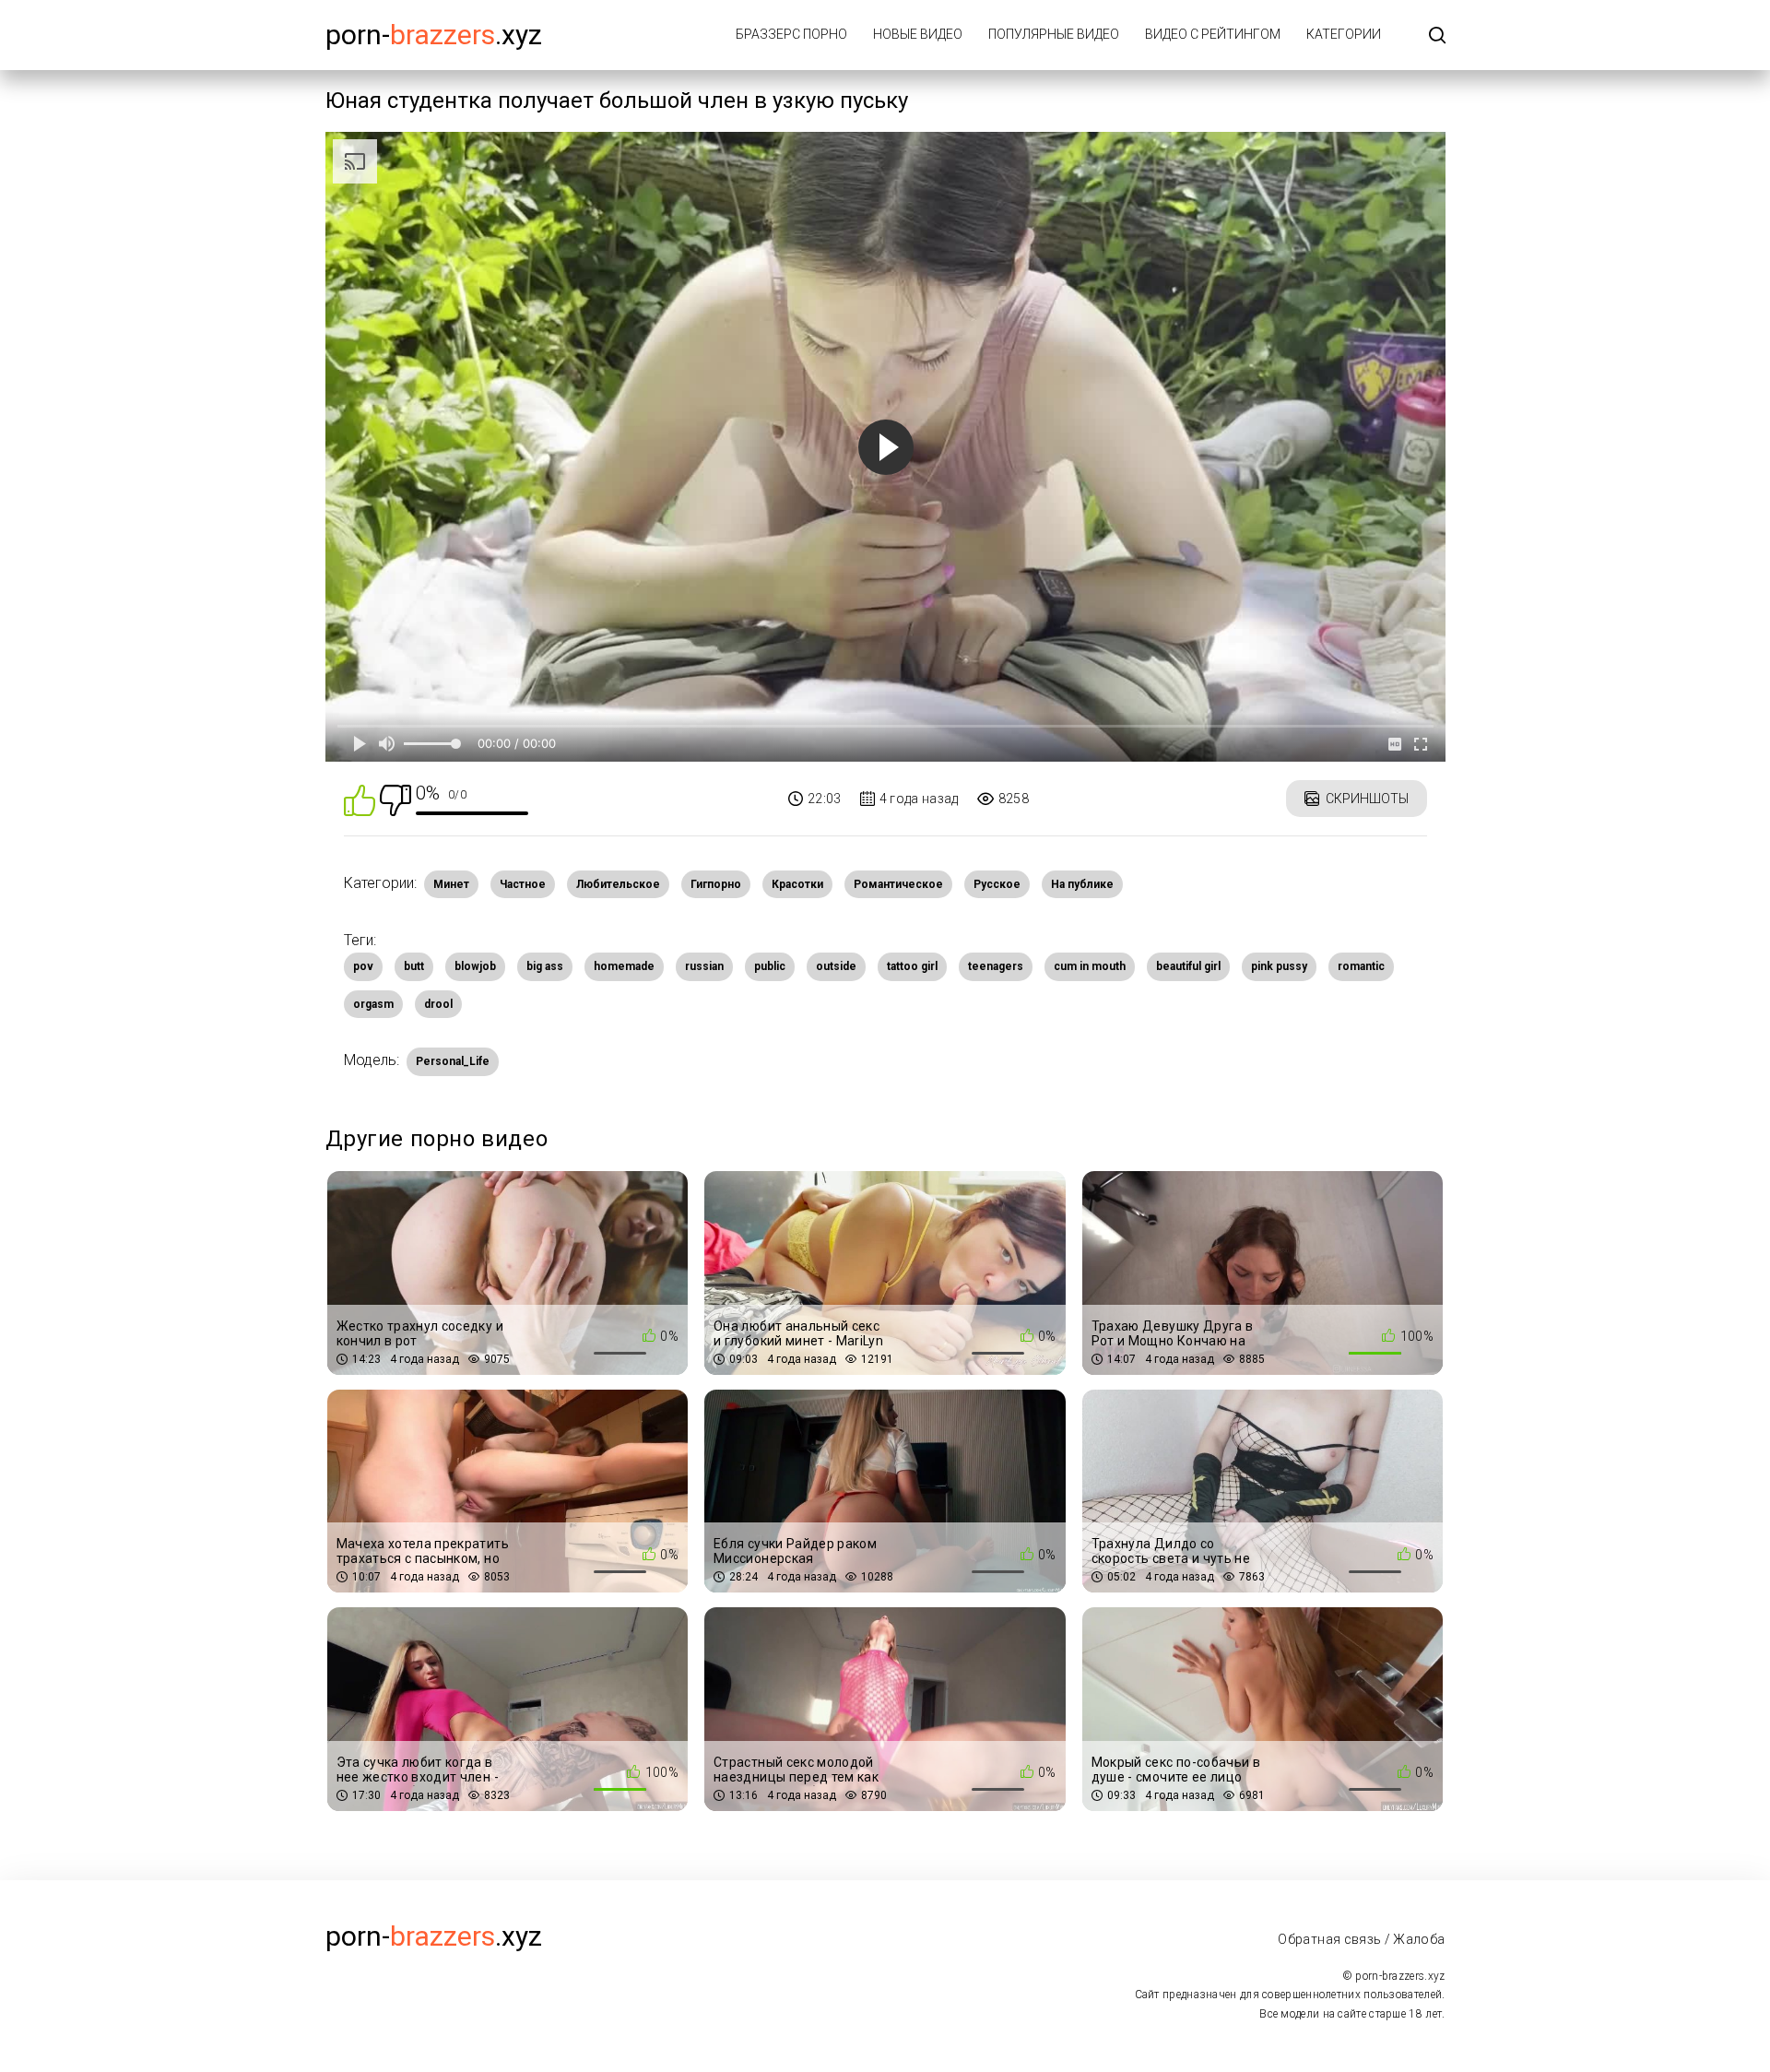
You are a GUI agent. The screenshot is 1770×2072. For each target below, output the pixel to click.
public (770, 966)
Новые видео (918, 34)
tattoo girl (912, 966)
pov (363, 966)
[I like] (360, 799)
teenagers (996, 966)
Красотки (797, 884)
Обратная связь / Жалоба (1361, 1939)
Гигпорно (716, 884)
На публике (1082, 884)
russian (704, 966)
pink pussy (1279, 966)
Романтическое (898, 884)
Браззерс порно (791, 34)
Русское (997, 884)
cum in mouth (1090, 966)
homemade (624, 966)
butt (414, 966)
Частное (523, 884)
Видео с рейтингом (1213, 34)
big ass (545, 966)
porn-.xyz (434, 35)
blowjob (475, 966)
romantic (1361, 966)
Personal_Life (453, 1061)
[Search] (1437, 36)
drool (438, 1004)
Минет (451, 884)
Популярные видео (1054, 34)
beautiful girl (1188, 966)
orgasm (373, 1004)
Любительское (618, 884)
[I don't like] (395, 799)
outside (836, 966)
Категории (1344, 34)
